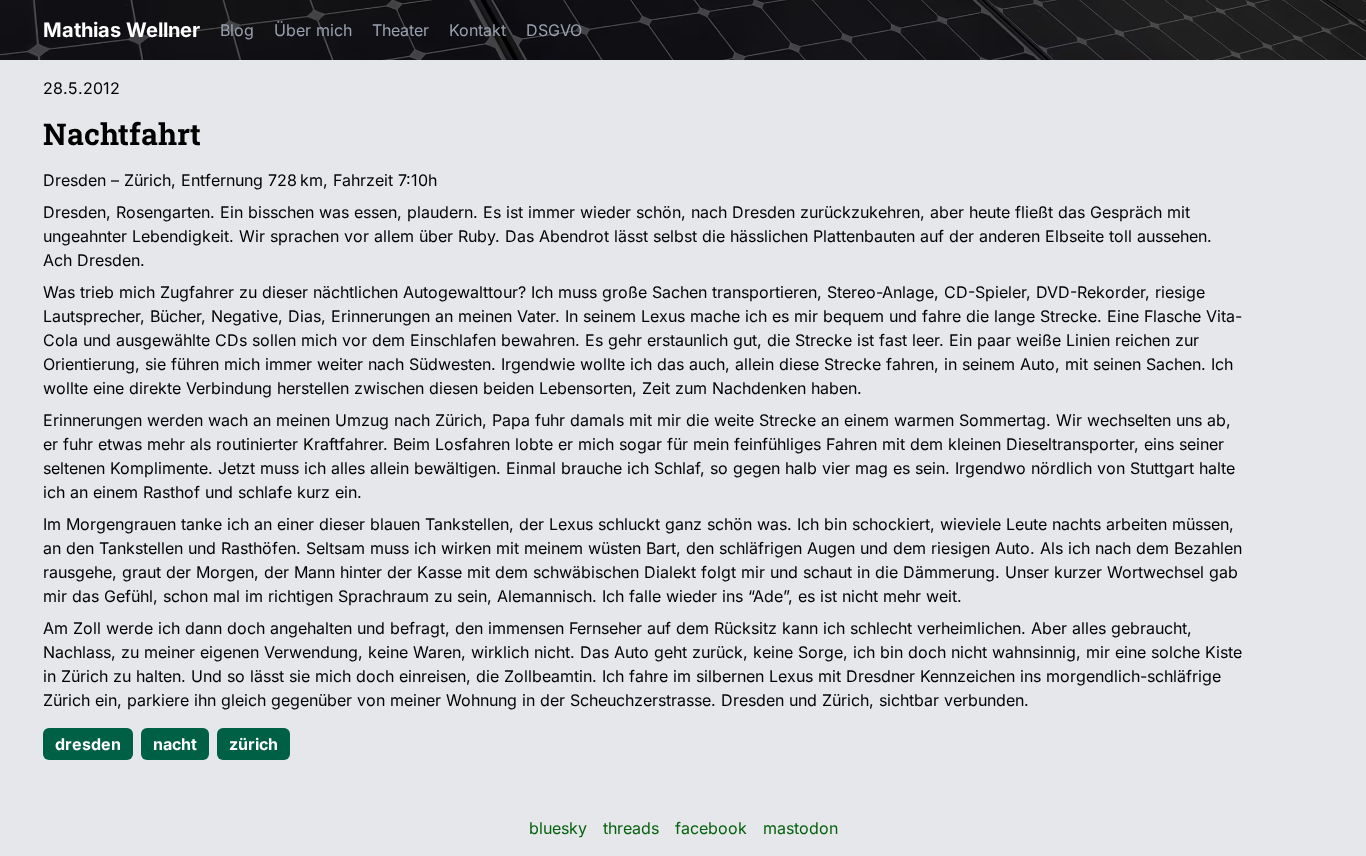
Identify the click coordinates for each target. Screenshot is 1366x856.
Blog (237, 30)
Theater (400, 30)
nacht (175, 744)
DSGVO (554, 30)
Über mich (313, 30)
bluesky (558, 828)
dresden (88, 744)
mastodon (800, 828)
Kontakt (477, 30)
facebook (711, 828)
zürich (253, 744)
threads (631, 828)
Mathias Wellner (121, 30)
